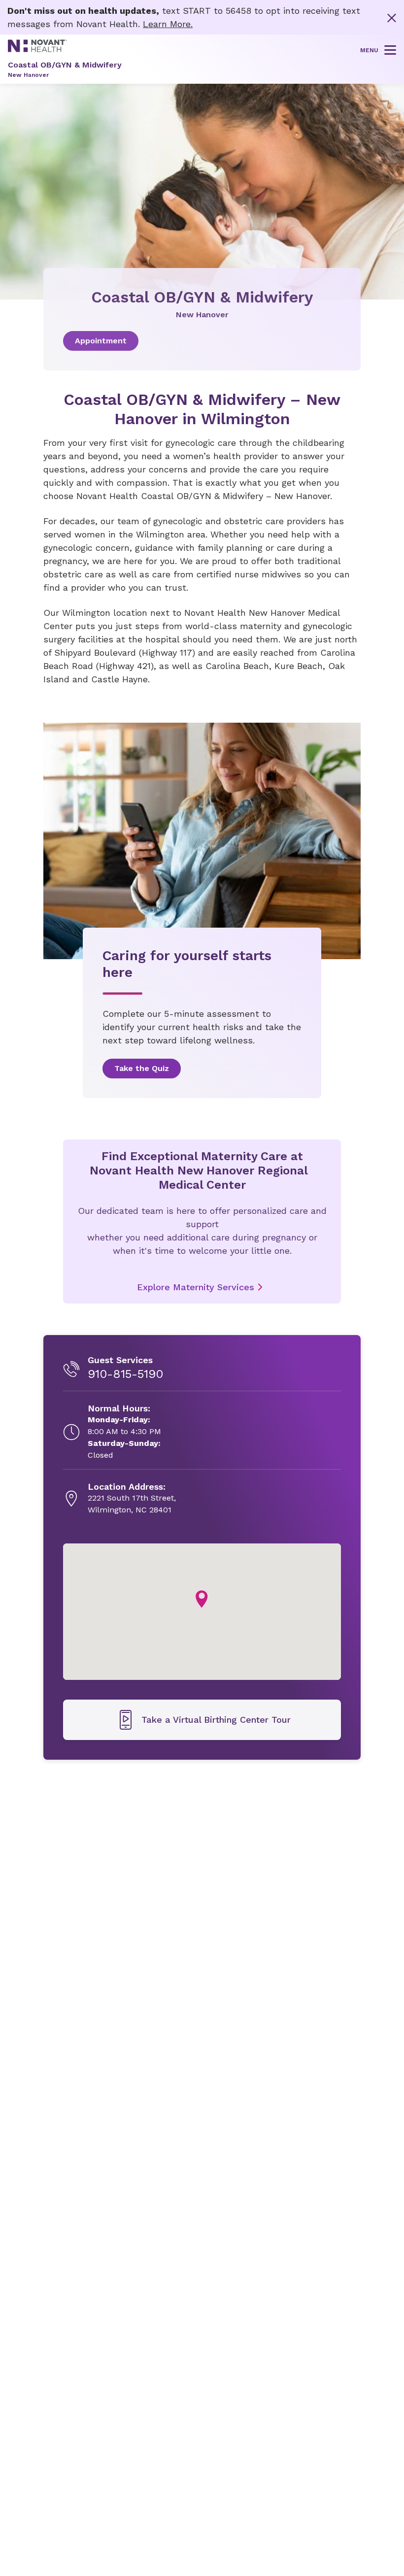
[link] (202, 341)
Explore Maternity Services (196, 1287)
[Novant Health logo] (37, 49)
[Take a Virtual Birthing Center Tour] (202, 1720)
